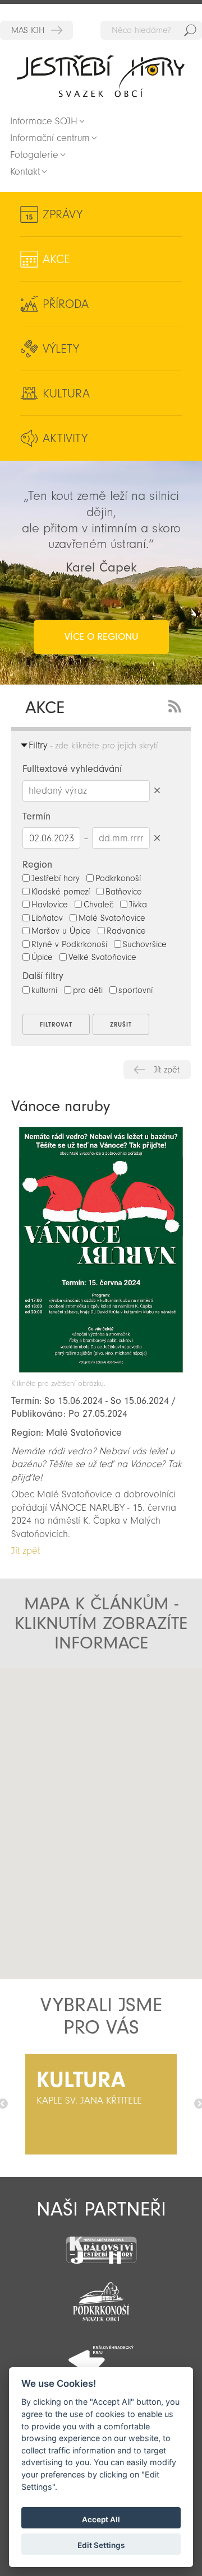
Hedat (190, 30)
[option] (101, 2104)
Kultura (66, 394)
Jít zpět (167, 1070)
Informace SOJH (44, 121)
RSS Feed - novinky (177, 705)
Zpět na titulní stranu (101, 76)
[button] (101, 1814)
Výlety (61, 349)
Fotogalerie (34, 155)
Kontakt (25, 172)
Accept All (101, 2519)
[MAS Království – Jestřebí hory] (101, 2243)
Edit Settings (101, 2545)
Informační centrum (50, 138)
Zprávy (63, 214)
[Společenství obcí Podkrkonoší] (101, 2298)
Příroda (66, 304)
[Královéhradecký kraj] (101, 2354)
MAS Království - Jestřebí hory (36, 30)
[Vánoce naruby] (101, 1373)
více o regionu (101, 637)
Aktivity (65, 438)
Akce (56, 259)
